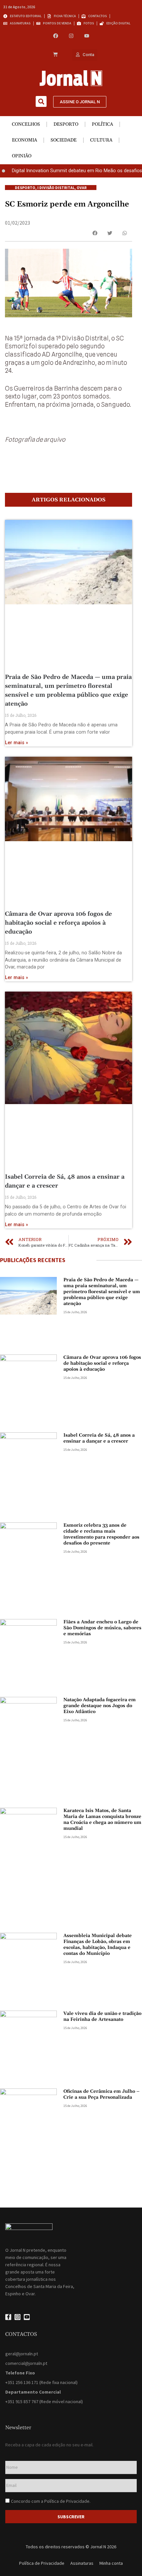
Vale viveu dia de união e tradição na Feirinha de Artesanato (102, 2017)
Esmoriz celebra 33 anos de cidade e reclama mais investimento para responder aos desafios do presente (101, 1534)
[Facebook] (56, 36)
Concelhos (26, 124)
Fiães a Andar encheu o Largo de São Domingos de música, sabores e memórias (102, 1628)
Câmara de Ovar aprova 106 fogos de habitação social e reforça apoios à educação (58, 923)
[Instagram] (71, 36)
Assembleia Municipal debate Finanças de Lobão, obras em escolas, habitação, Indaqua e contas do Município (98, 1945)
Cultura (101, 140)
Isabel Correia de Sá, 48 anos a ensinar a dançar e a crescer (99, 1438)
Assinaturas (82, 2563)
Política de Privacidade (67, 2501)
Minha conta (111, 2563)
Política (102, 124)
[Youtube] (87, 36)
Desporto (66, 124)
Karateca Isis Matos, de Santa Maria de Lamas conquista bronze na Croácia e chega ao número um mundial (102, 1820)
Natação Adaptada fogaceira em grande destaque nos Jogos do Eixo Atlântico (100, 1706)
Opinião (22, 156)
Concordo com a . (51, 2501)
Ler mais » (17, 743)
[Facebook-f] (8, 2317)
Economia (24, 140)
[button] (41, 101)
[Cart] (55, 55)
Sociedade (64, 140)
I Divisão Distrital (56, 188)
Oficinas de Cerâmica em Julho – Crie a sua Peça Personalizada (102, 2094)
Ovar (82, 188)
